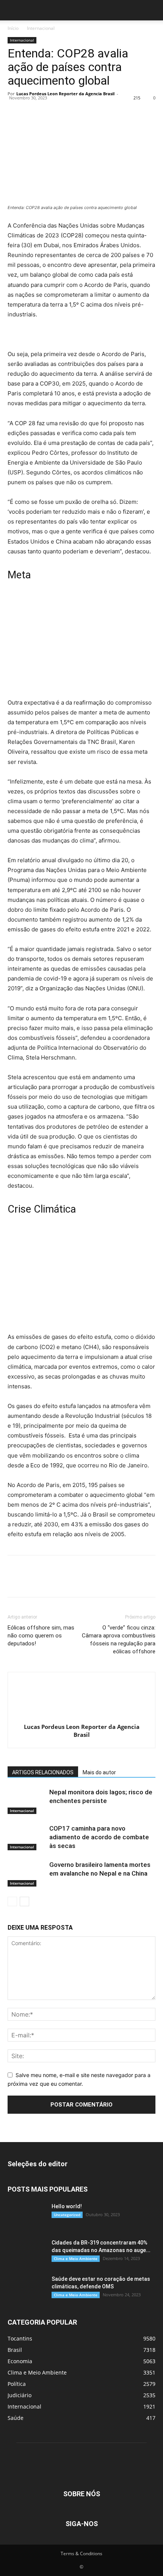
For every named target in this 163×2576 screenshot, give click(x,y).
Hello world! (67, 2206)
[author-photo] (81, 1716)
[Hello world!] (27, 2216)
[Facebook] (15, 111)
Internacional (41, 28)
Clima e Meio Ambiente (76, 2258)
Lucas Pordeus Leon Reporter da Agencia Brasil (65, 94)
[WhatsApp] (67, 111)
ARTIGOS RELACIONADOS (43, 1772)
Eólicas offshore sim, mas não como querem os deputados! (41, 1636)
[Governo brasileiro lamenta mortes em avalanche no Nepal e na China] (27, 1874)
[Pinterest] (50, 111)
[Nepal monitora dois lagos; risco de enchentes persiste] (27, 1801)
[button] (13, 10)
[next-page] (24, 1901)
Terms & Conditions (81, 2554)
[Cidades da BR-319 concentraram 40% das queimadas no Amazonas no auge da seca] (27, 2252)
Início (13, 28)
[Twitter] (33, 111)
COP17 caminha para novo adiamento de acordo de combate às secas (99, 1837)
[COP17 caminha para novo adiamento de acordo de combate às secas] (27, 1837)
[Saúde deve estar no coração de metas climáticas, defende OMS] (27, 2288)
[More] (85, 111)
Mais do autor (99, 1772)
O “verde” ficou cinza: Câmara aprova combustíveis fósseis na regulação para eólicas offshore (119, 1640)
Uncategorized (67, 2215)
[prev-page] (12, 1901)
